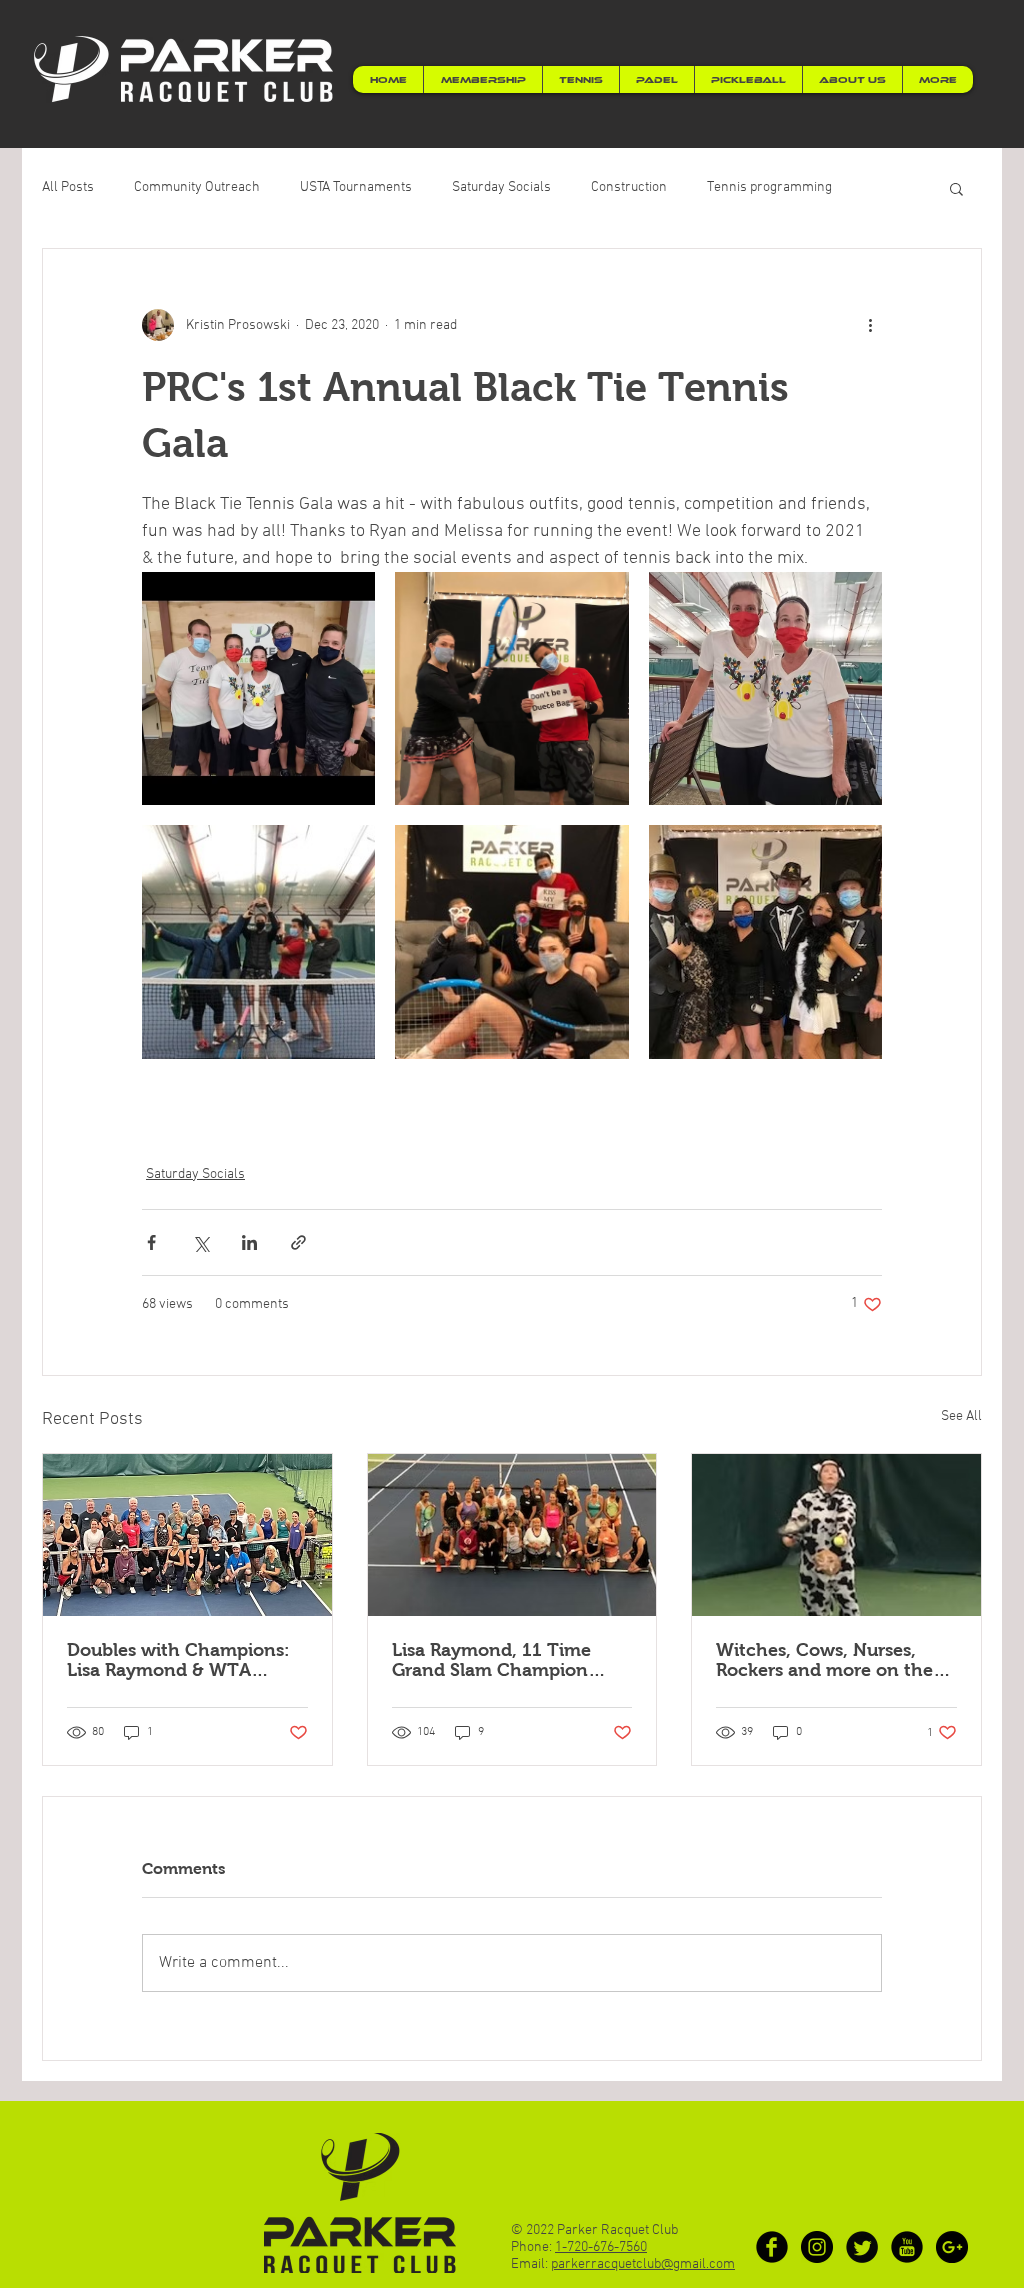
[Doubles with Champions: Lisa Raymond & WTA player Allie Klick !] (187, 1535)
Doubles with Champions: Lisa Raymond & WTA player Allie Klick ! (178, 1660)
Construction (629, 187)
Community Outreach (197, 187)
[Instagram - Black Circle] (817, 2247)
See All (961, 1416)
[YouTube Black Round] (907, 2247)
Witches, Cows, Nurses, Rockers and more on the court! (824, 1660)
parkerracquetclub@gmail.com (643, 2264)
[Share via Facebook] (151, 1242)
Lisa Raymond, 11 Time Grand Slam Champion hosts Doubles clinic (491, 1660)
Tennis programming (769, 187)
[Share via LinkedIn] (249, 1242)
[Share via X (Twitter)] (200, 1242)
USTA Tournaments (356, 187)
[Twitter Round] (862, 2247)
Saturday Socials (501, 187)
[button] (956, 188)
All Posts (68, 187)
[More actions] (870, 325)
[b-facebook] (772, 2247)
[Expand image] (258, 688)
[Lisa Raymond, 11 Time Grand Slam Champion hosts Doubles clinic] (512, 1535)
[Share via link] (298, 1242)
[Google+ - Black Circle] (952, 2247)
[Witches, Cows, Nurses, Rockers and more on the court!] (836, 1535)
